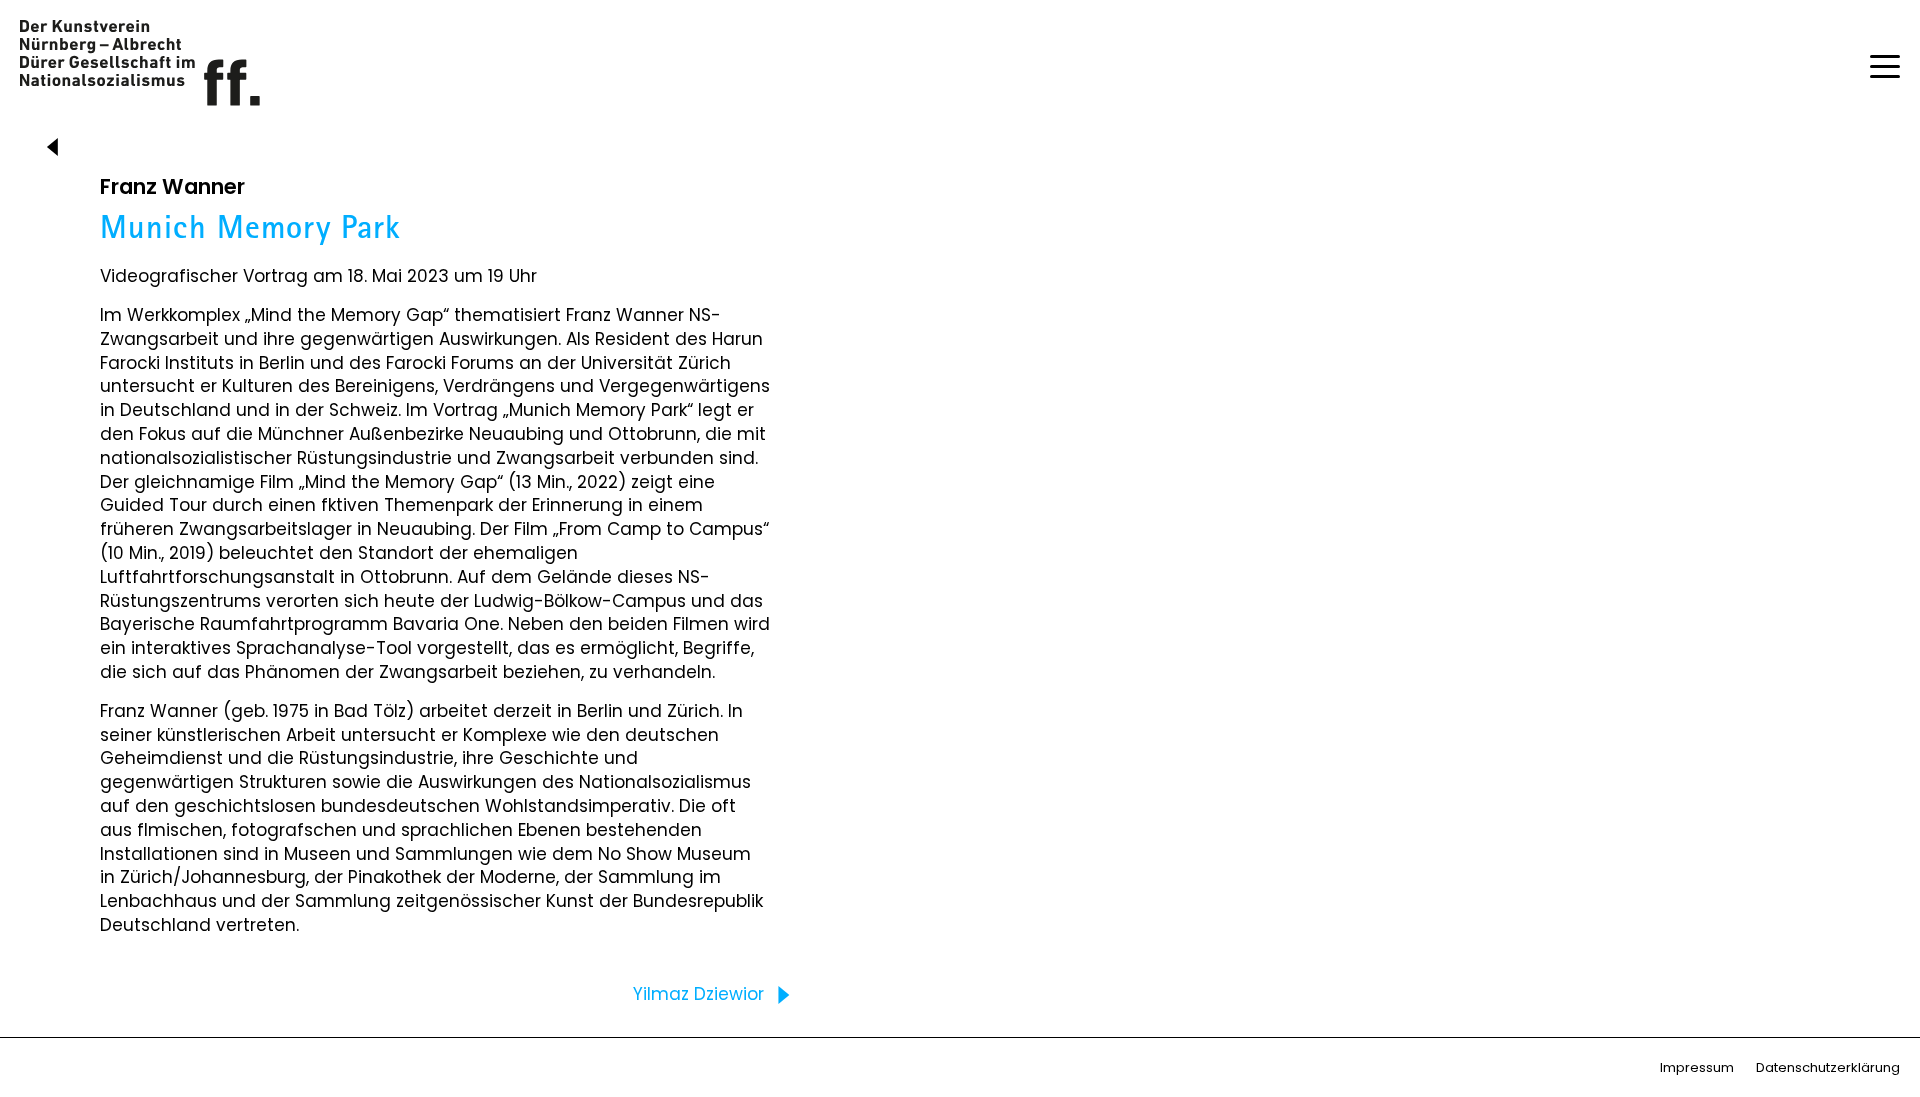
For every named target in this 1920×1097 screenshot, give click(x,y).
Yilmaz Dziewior (701, 994)
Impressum (1697, 1067)
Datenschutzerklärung (1828, 1067)
